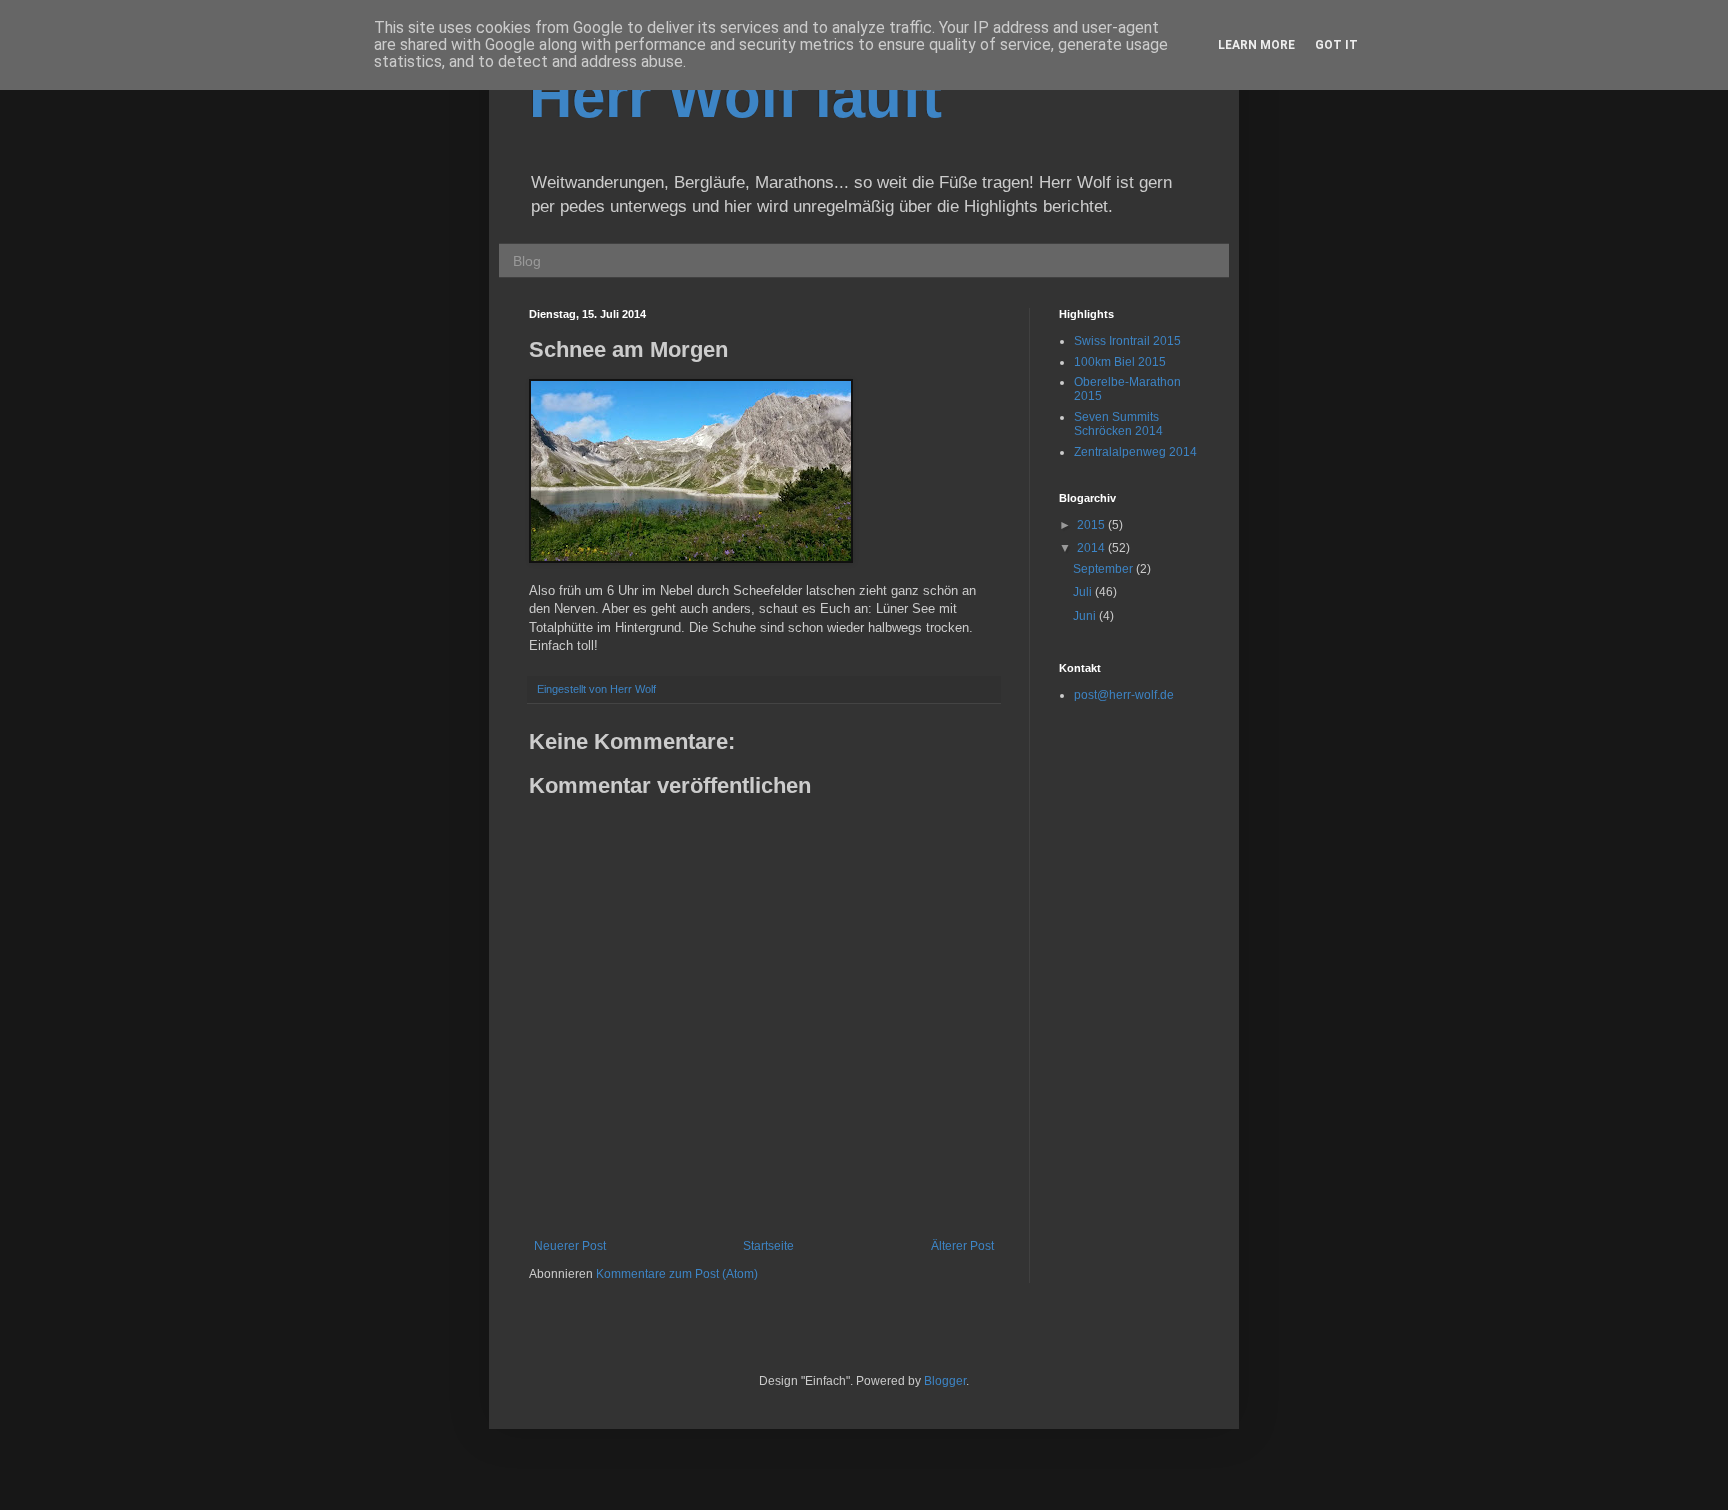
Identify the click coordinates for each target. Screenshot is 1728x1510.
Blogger (945, 1381)
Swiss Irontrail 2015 (1127, 341)
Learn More (1256, 45)
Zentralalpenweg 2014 (1135, 452)
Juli (1084, 592)
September (1104, 569)
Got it (1336, 45)
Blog (527, 261)
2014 (1092, 548)
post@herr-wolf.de (1124, 695)
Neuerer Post (570, 1246)
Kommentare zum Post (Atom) (677, 1274)
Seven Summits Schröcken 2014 (1118, 424)
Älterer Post (962, 1246)
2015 (1092, 525)
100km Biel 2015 (1120, 362)
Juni (1086, 616)
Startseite (768, 1246)
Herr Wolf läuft (735, 96)
